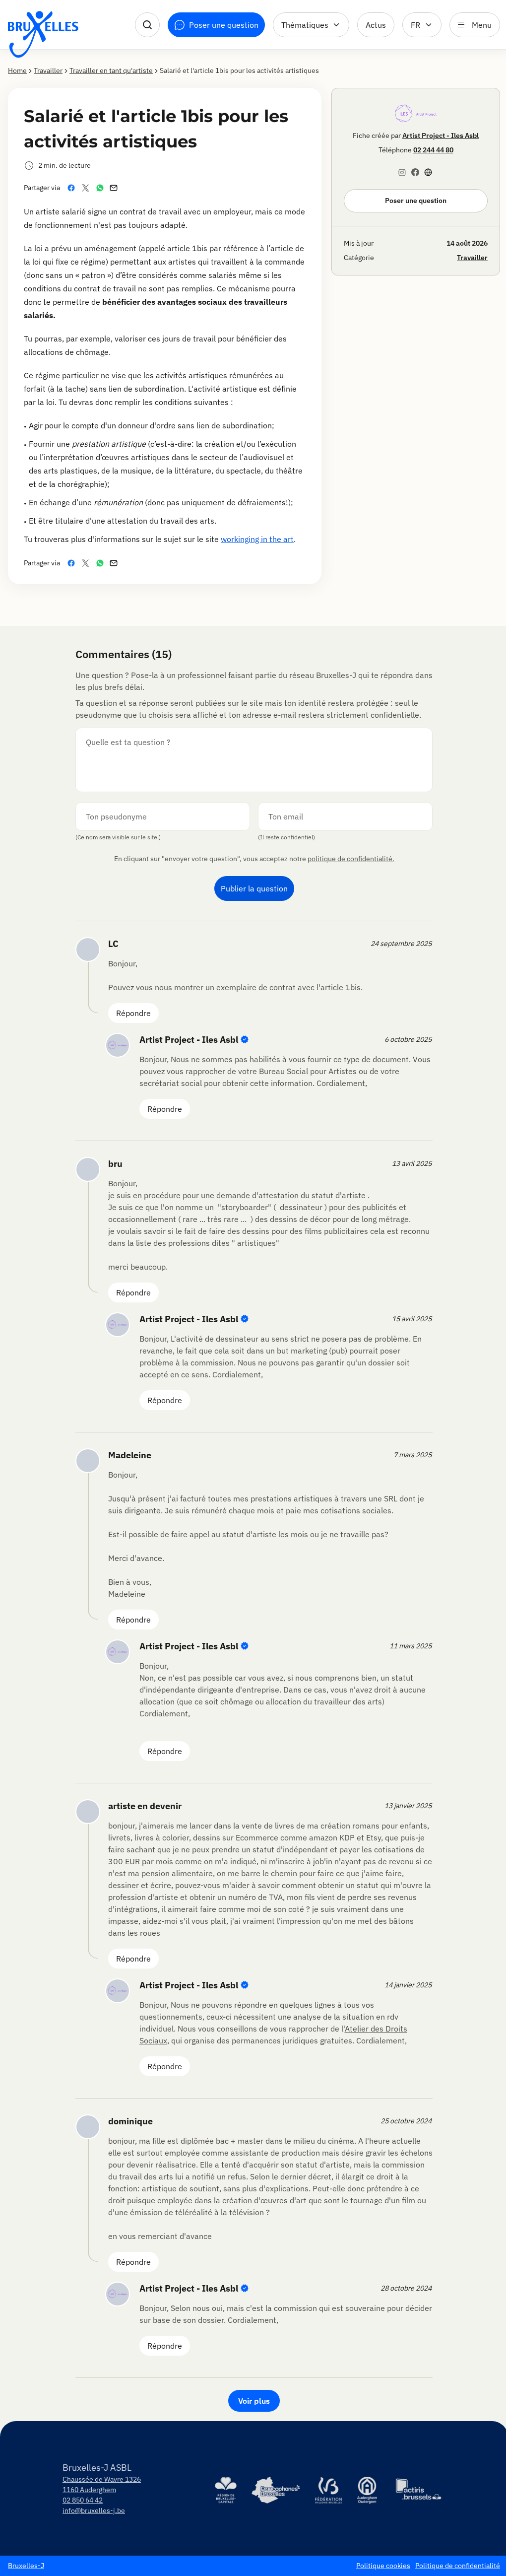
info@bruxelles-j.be (94, 2510)
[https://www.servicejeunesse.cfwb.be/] (328, 2490)
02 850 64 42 (83, 2500)
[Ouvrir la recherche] (147, 25)
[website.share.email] (116, 188)
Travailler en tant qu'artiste (111, 70)
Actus (376, 25)
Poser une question (416, 201)
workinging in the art (257, 539)
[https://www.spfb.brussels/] (275, 2490)
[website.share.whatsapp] (102, 188)
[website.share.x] (88, 188)
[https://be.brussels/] (226, 2490)
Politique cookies (383, 2566)
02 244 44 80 (433, 150)
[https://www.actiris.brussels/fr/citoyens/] (419, 2490)
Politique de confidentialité (458, 2566)
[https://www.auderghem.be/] (367, 2490)
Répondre (133, 1013)
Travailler (48, 70)
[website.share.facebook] (73, 188)
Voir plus (254, 2401)
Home (17, 70)
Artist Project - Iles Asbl (441, 136)
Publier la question (254, 888)
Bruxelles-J (26, 2566)
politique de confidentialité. (351, 859)
